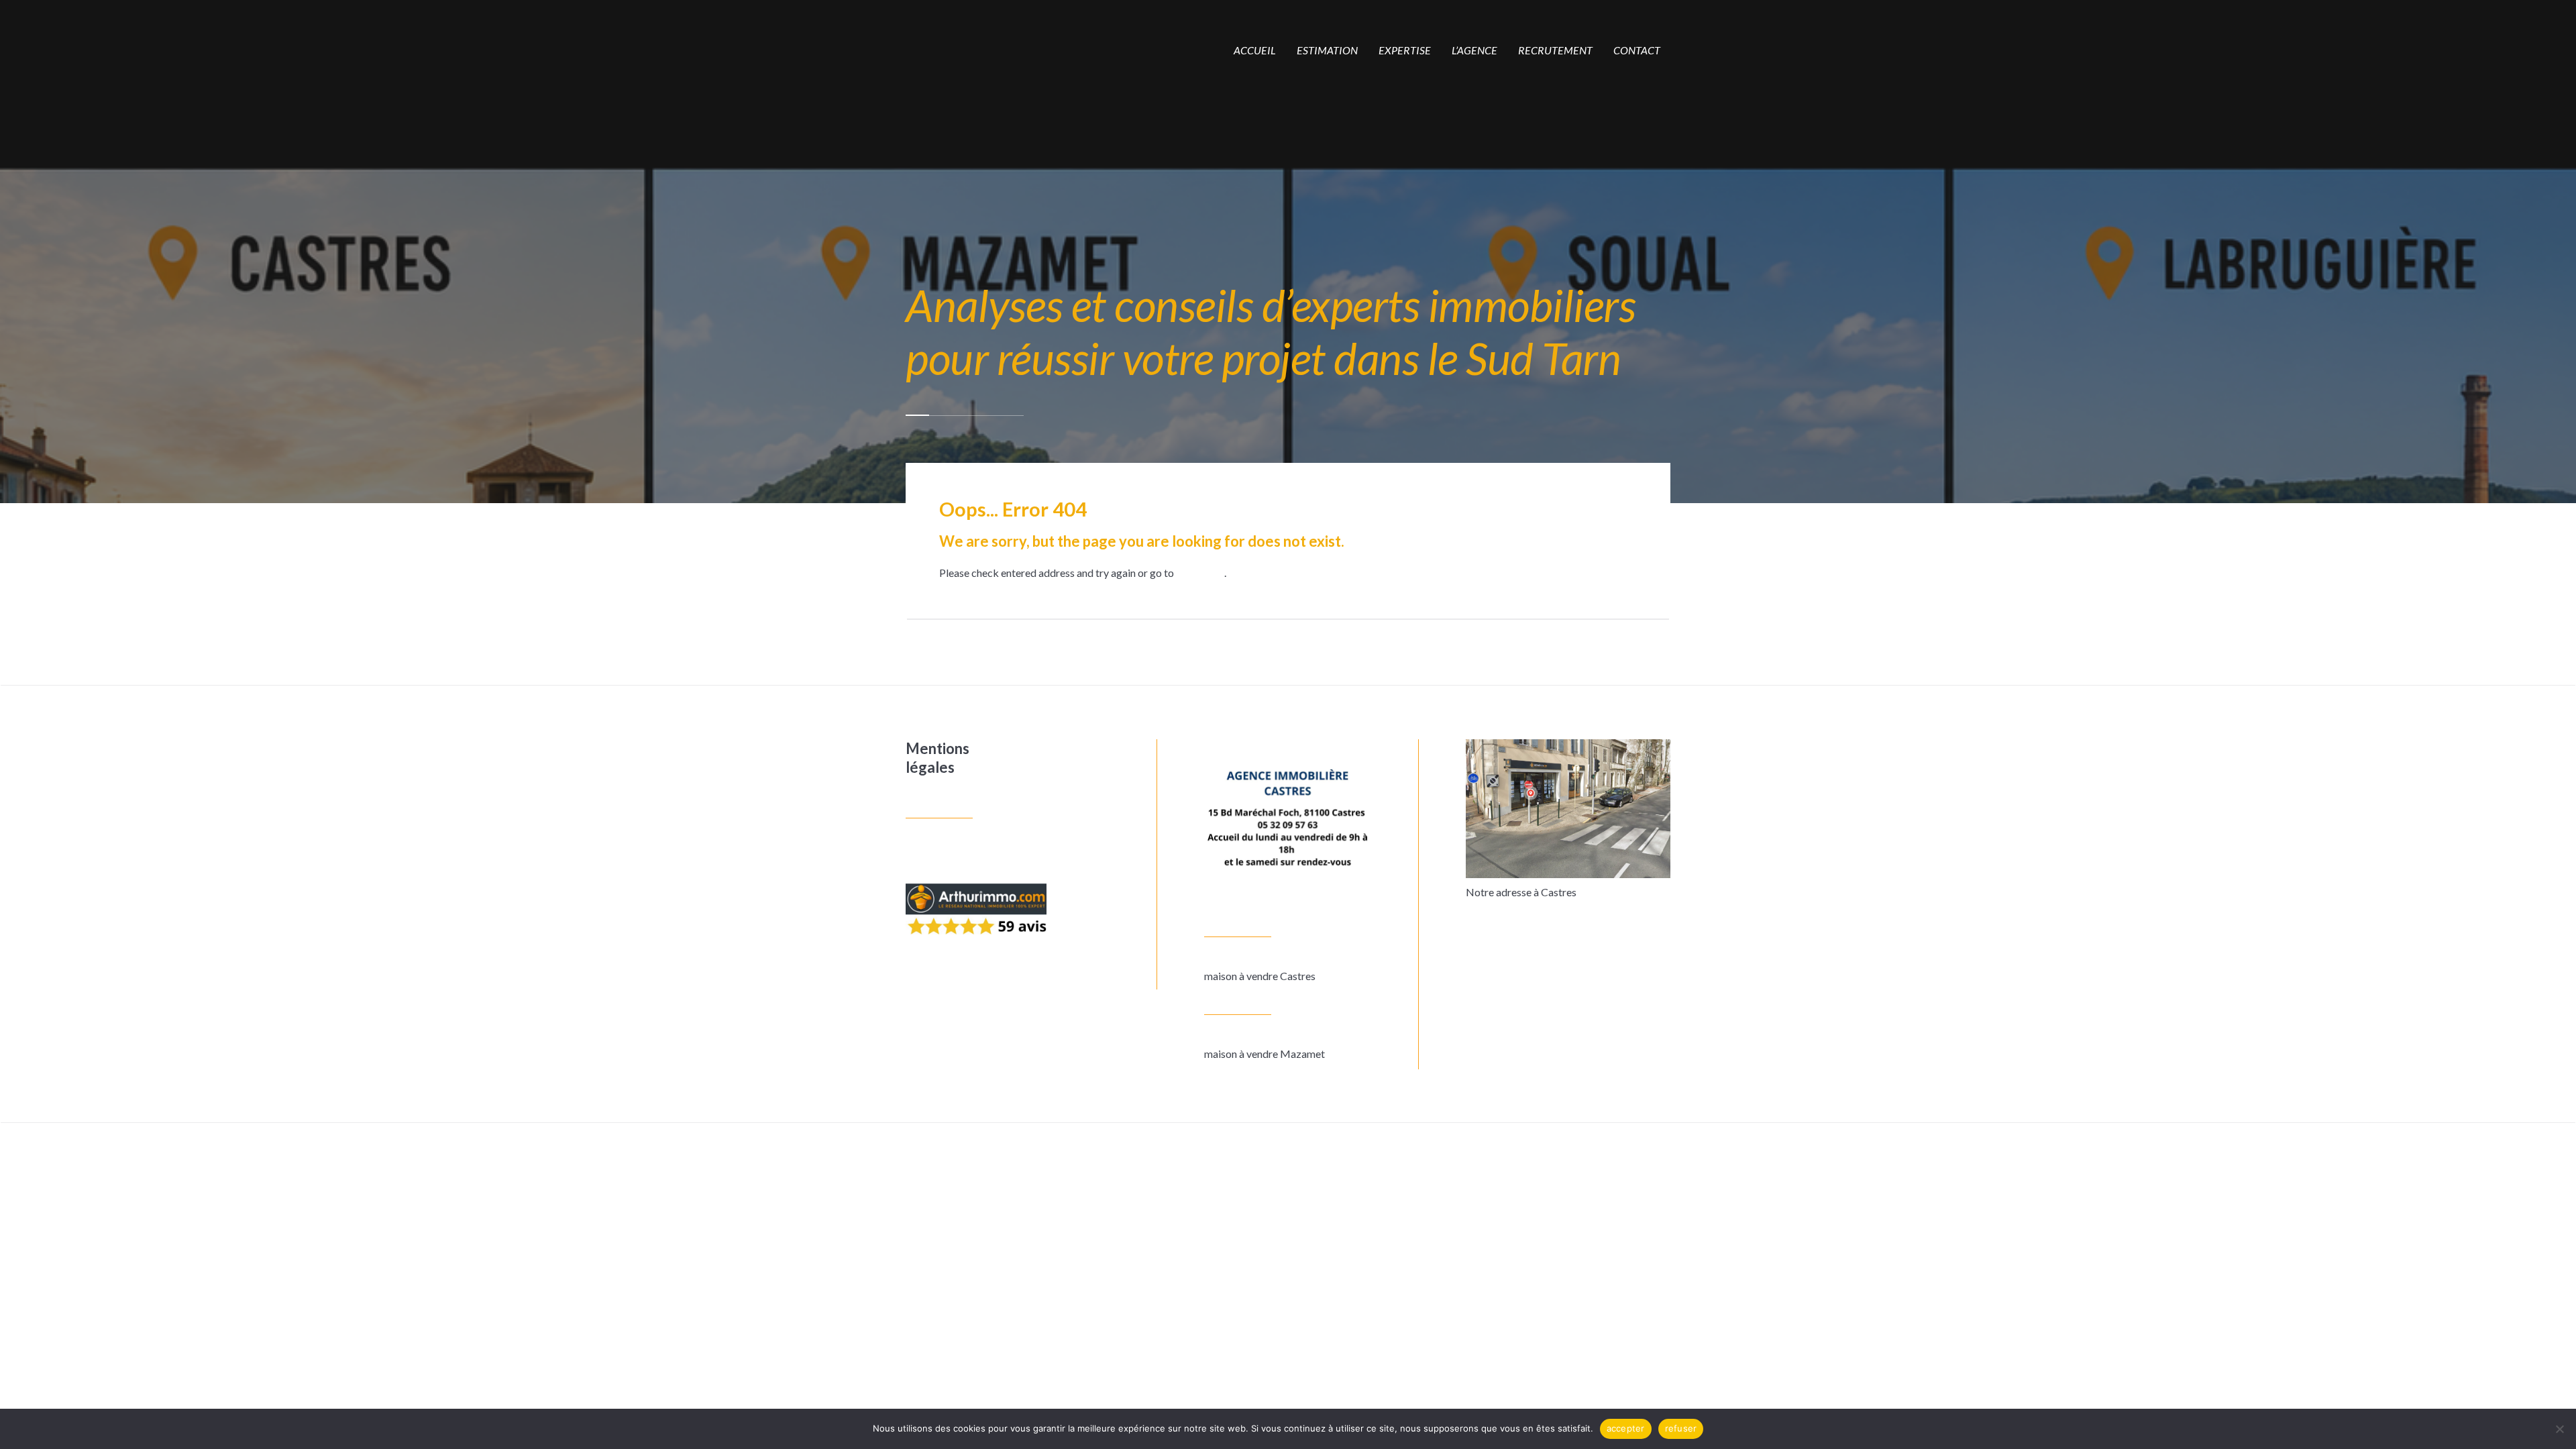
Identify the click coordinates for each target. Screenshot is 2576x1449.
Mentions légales (937, 758)
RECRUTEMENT (1555, 50)
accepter (1626, 1428)
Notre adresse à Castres (1521, 892)
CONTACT (1637, 50)
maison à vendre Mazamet (1265, 1054)
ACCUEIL (1255, 50)
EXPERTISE (1405, 50)
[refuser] (2559, 1429)
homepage (1200, 573)
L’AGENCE (1474, 50)
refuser (1681, 1428)
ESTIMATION (1327, 50)
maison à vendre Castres (1260, 976)
